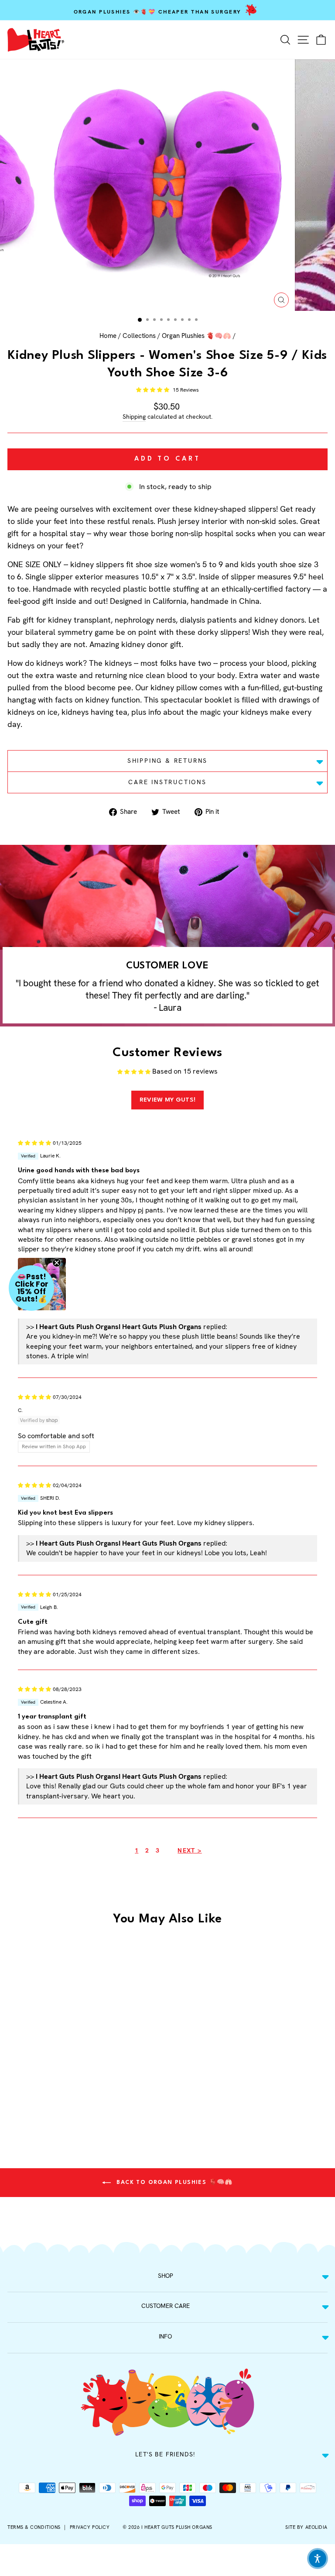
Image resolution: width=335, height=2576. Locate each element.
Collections (139, 336)
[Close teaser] (57, 1263)
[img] (34, 1142)
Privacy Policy (90, 2527)
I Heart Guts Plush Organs (177, 2527)
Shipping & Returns (167, 761)
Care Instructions (167, 782)
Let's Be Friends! (165, 2454)
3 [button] (157, 1850)
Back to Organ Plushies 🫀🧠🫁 (174, 2182)
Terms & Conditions (34, 2527)
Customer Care (166, 2306)
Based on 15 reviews (185, 1071)
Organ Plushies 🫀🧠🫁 (197, 336)
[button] (153, 390)
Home (108, 336)
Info (165, 2336)
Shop (166, 2276)
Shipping (134, 417)
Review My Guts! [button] (168, 1100)
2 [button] (147, 1850)
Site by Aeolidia (306, 2527)
